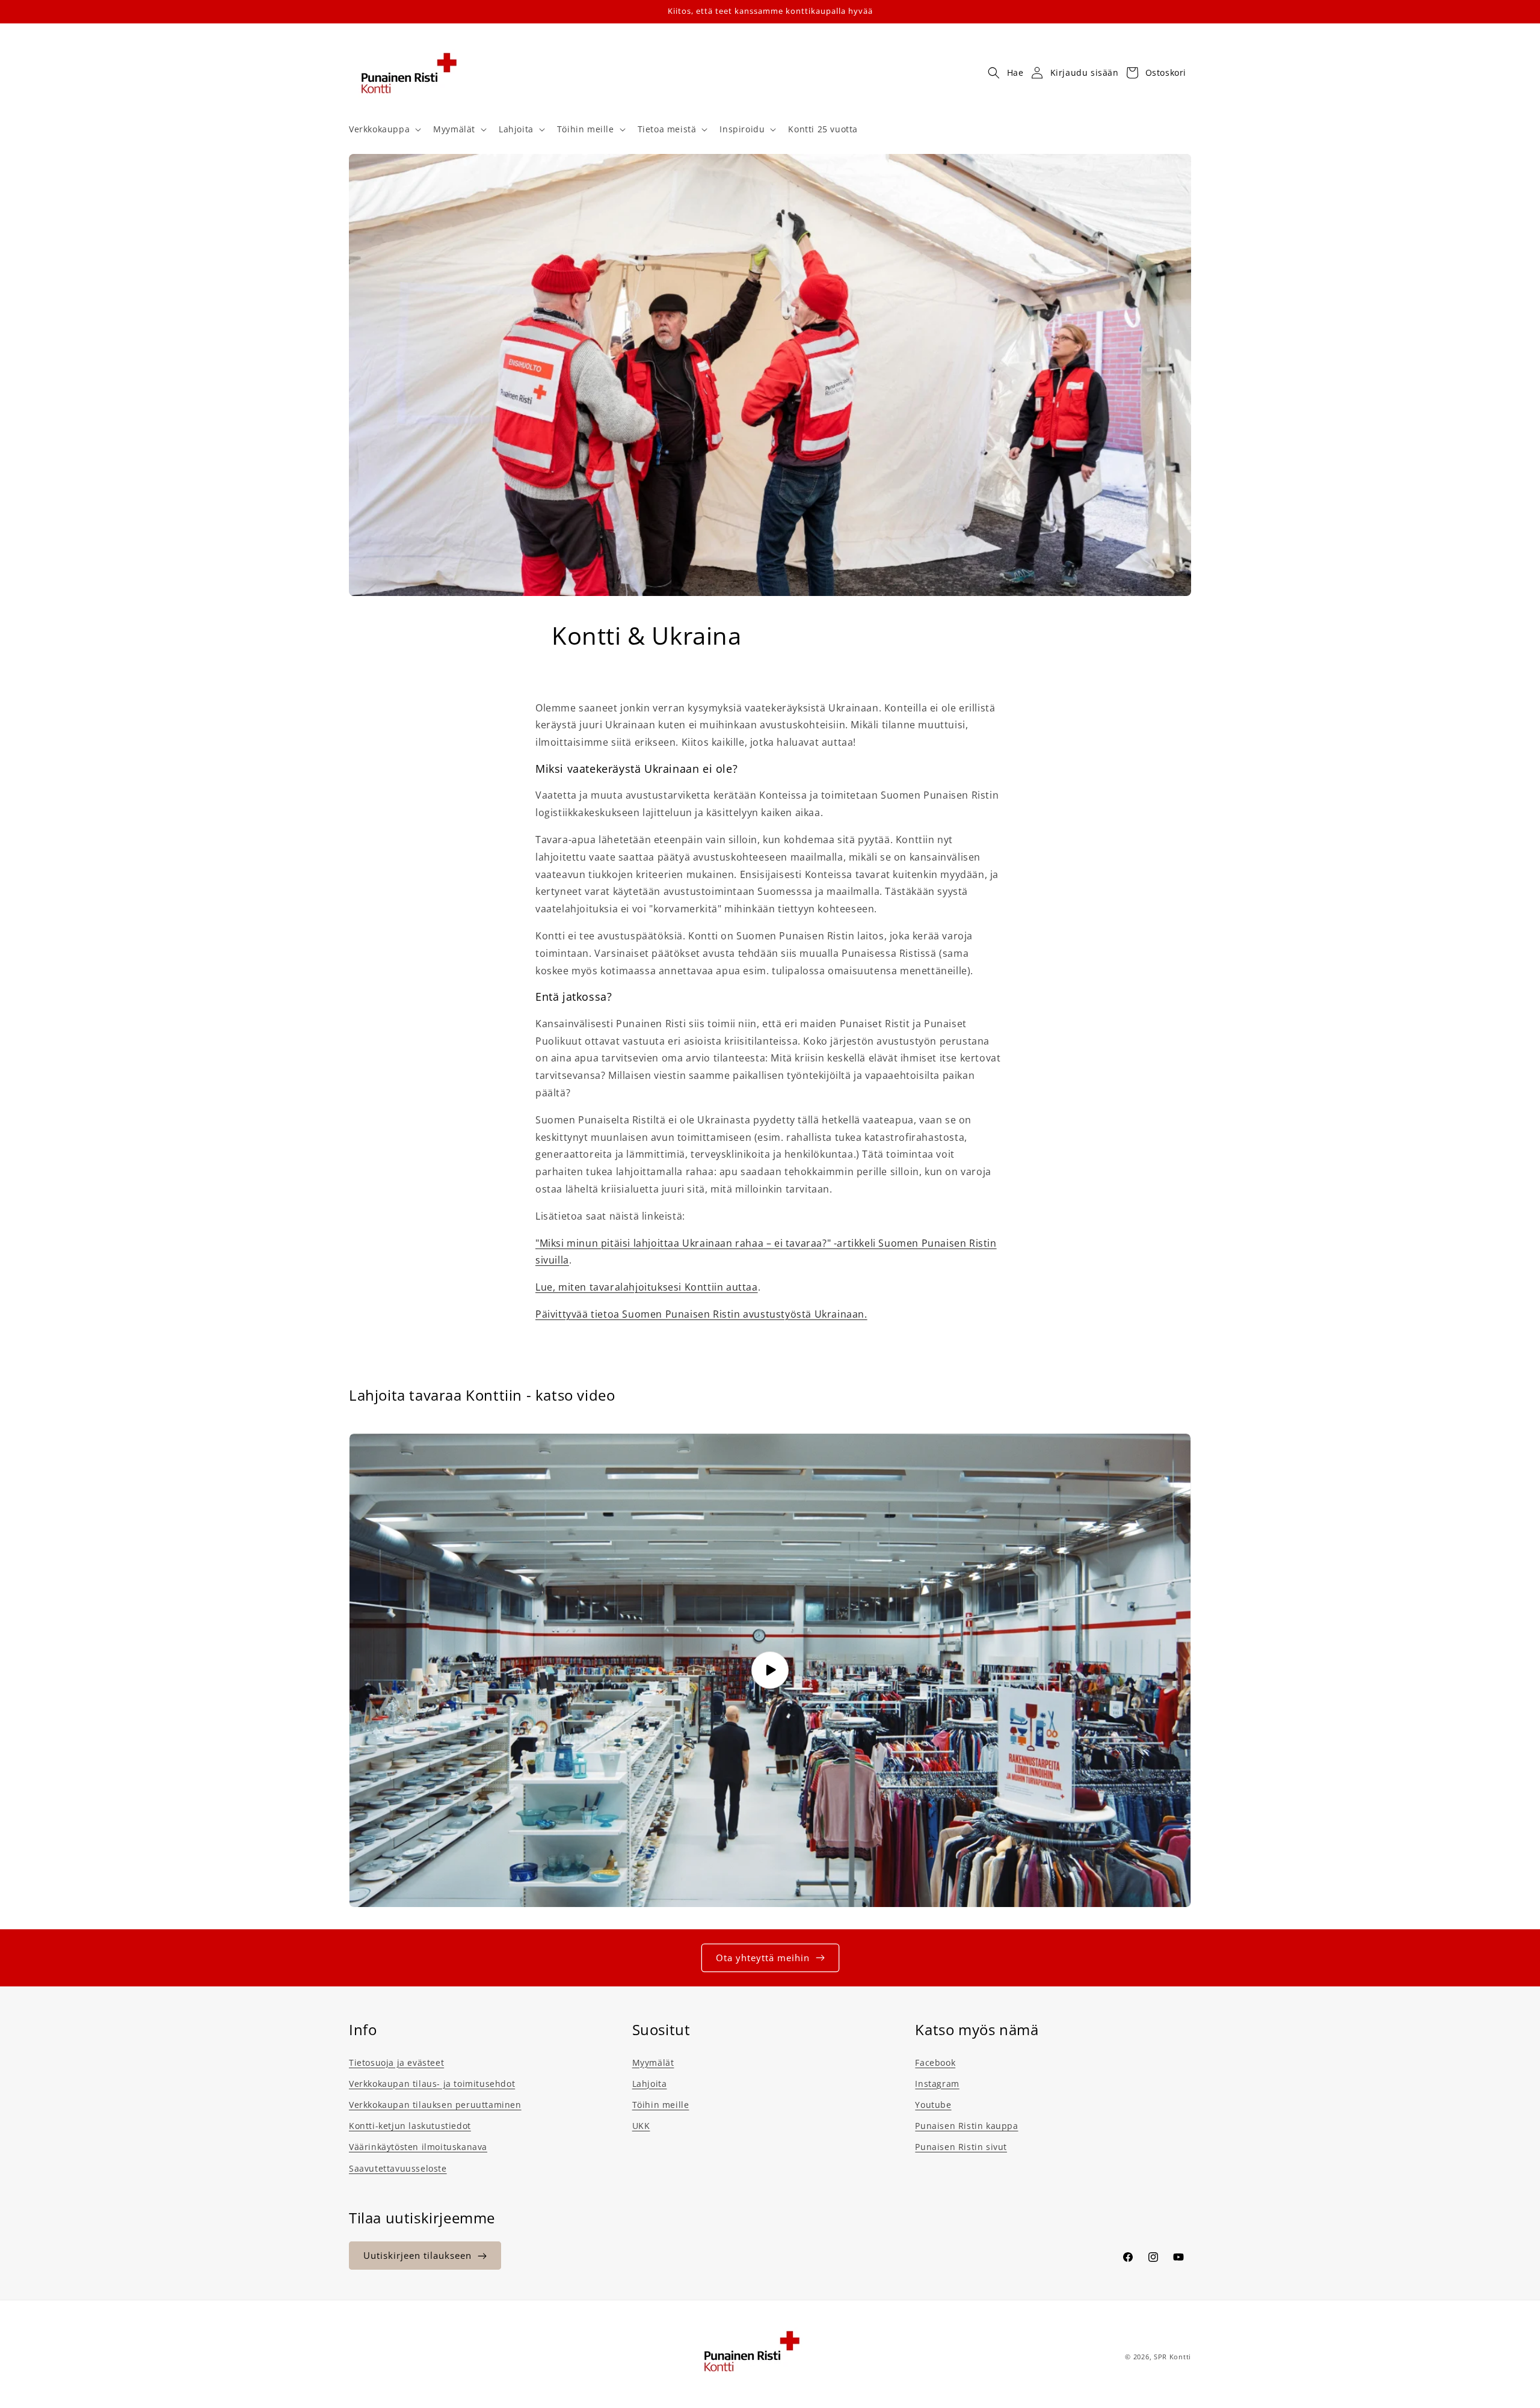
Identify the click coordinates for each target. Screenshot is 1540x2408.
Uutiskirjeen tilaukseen (417, 2256)
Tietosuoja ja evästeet (396, 2062)
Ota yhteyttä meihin (763, 1958)
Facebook (935, 2062)
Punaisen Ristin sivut (961, 2146)
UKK (641, 2125)
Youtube (933, 2104)
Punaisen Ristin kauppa (966, 2125)
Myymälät (653, 2062)
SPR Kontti (1172, 2357)
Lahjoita (650, 2083)
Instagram (937, 2083)
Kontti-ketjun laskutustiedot (410, 2125)
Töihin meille (661, 2104)
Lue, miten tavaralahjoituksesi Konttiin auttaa (647, 1287)
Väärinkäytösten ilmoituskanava (418, 2146)
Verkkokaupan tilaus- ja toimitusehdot (432, 2083)
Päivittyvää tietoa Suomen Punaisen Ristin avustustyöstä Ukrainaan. (701, 1314)
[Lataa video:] (770, 1670)
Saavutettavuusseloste (398, 2168)
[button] (384, 129)
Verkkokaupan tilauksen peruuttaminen (435, 2104)
